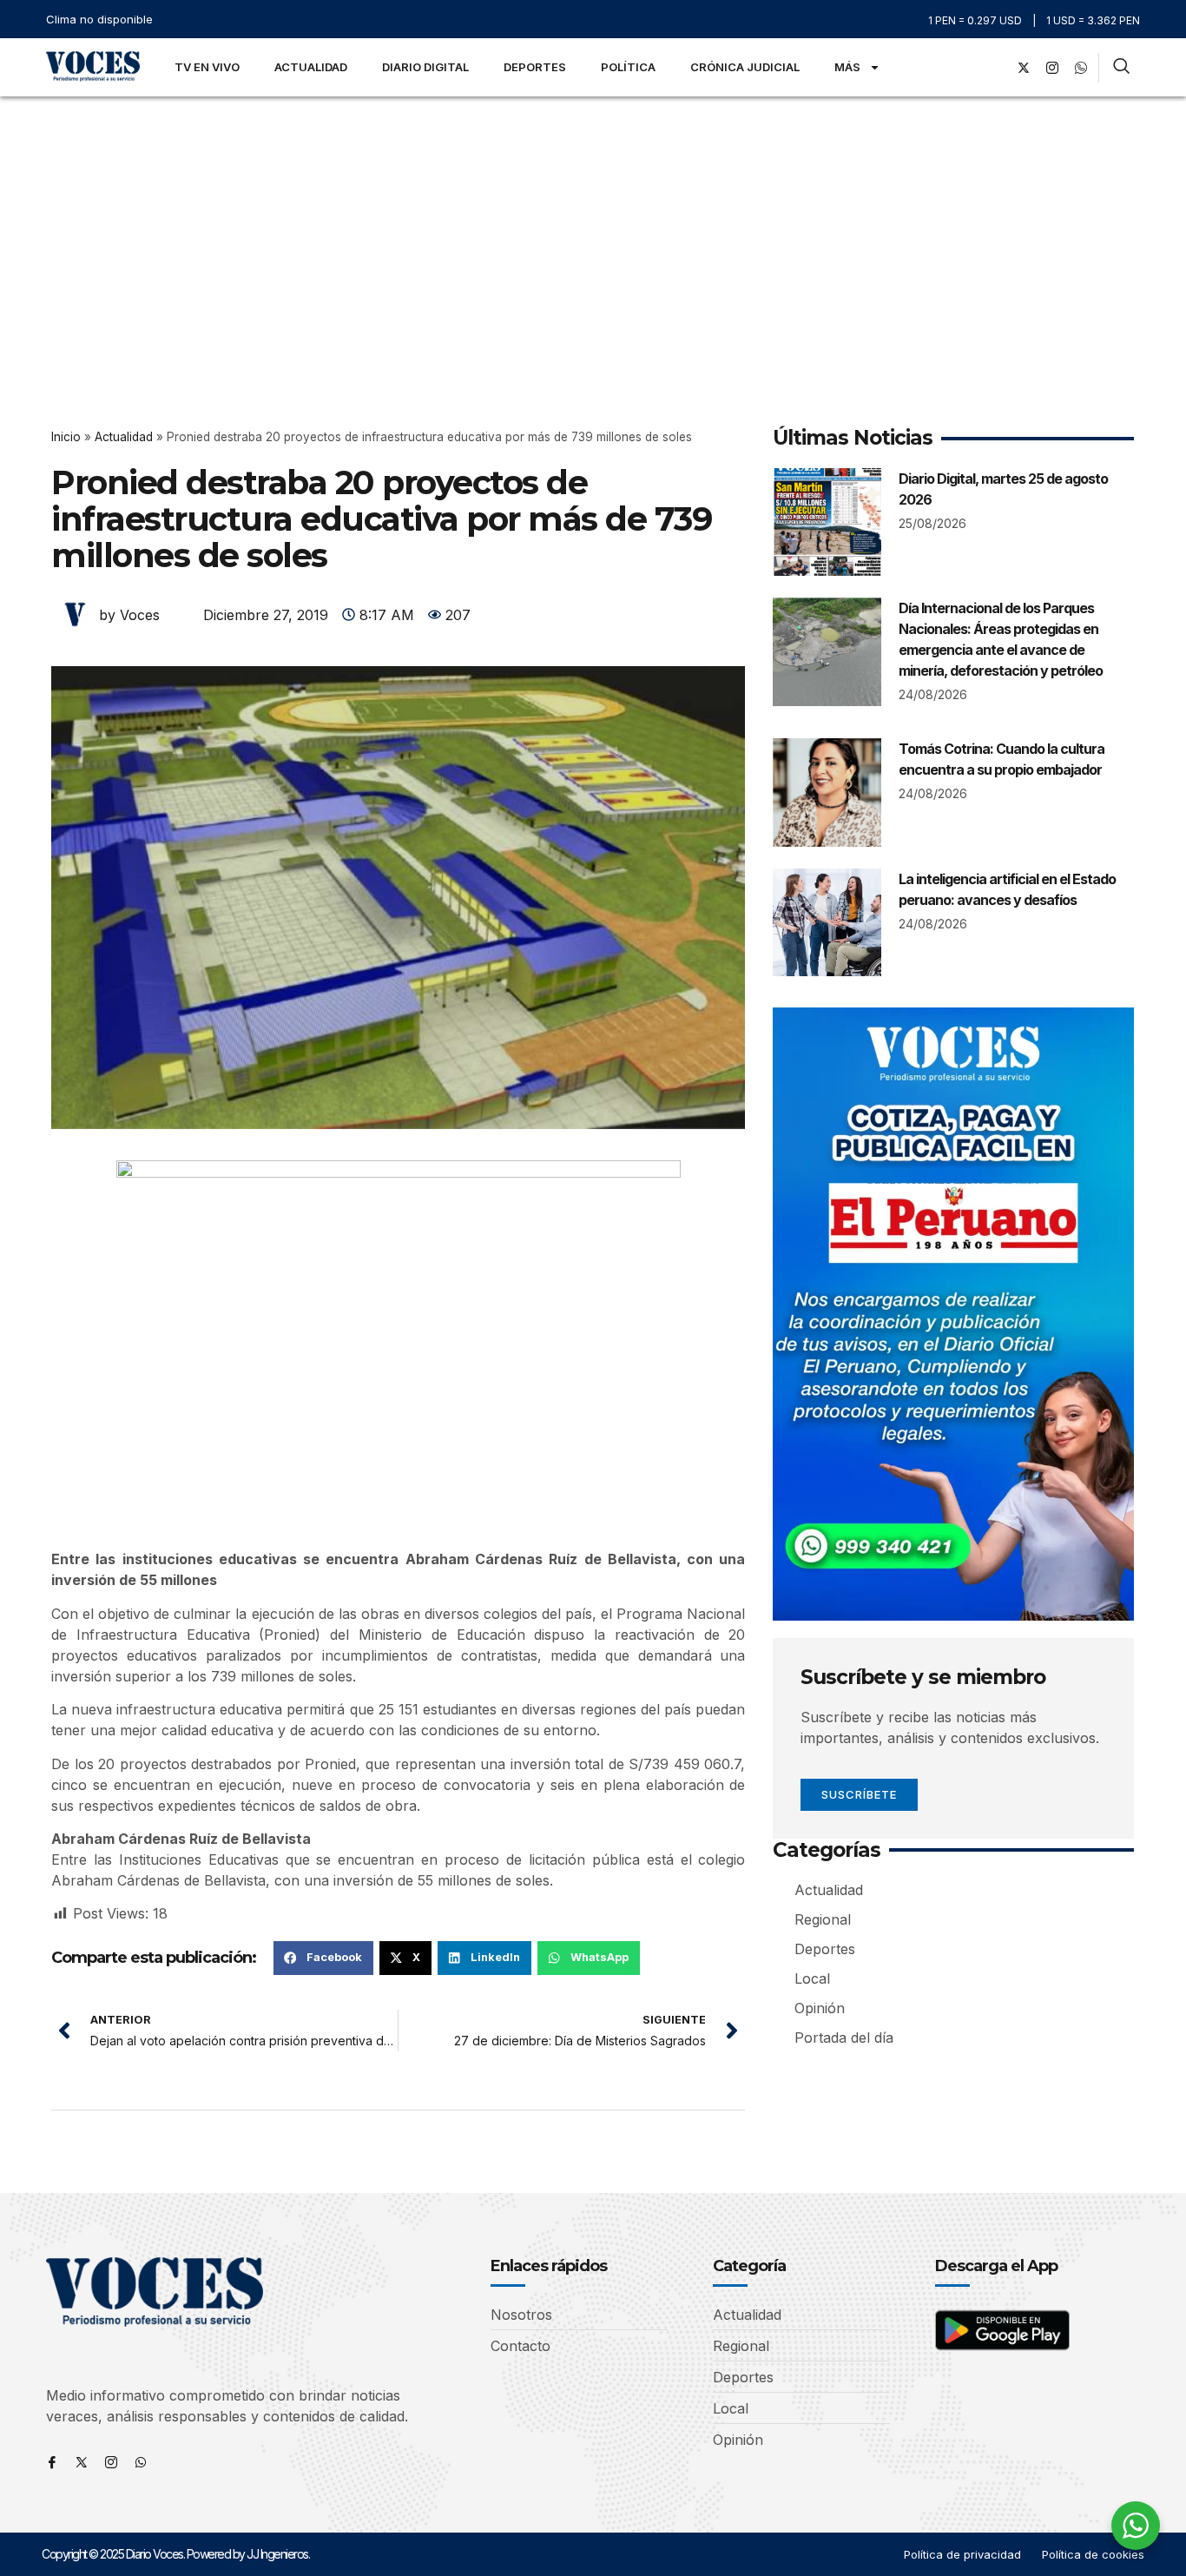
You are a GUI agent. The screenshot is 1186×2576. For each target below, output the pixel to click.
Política (628, 67)
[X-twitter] (1024, 68)
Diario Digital (425, 67)
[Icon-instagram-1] (1052, 68)
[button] (323, 1958)
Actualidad (311, 67)
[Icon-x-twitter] (82, 2462)
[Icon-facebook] (52, 2462)
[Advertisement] (593, 227)
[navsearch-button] (1121, 68)
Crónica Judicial (745, 67)
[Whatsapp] (141, 2462)
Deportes (535, 67)
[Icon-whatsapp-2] (1081, 68)
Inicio (66, 437)
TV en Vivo (207, 67)
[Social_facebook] (995, 68)
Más (847, 67)
